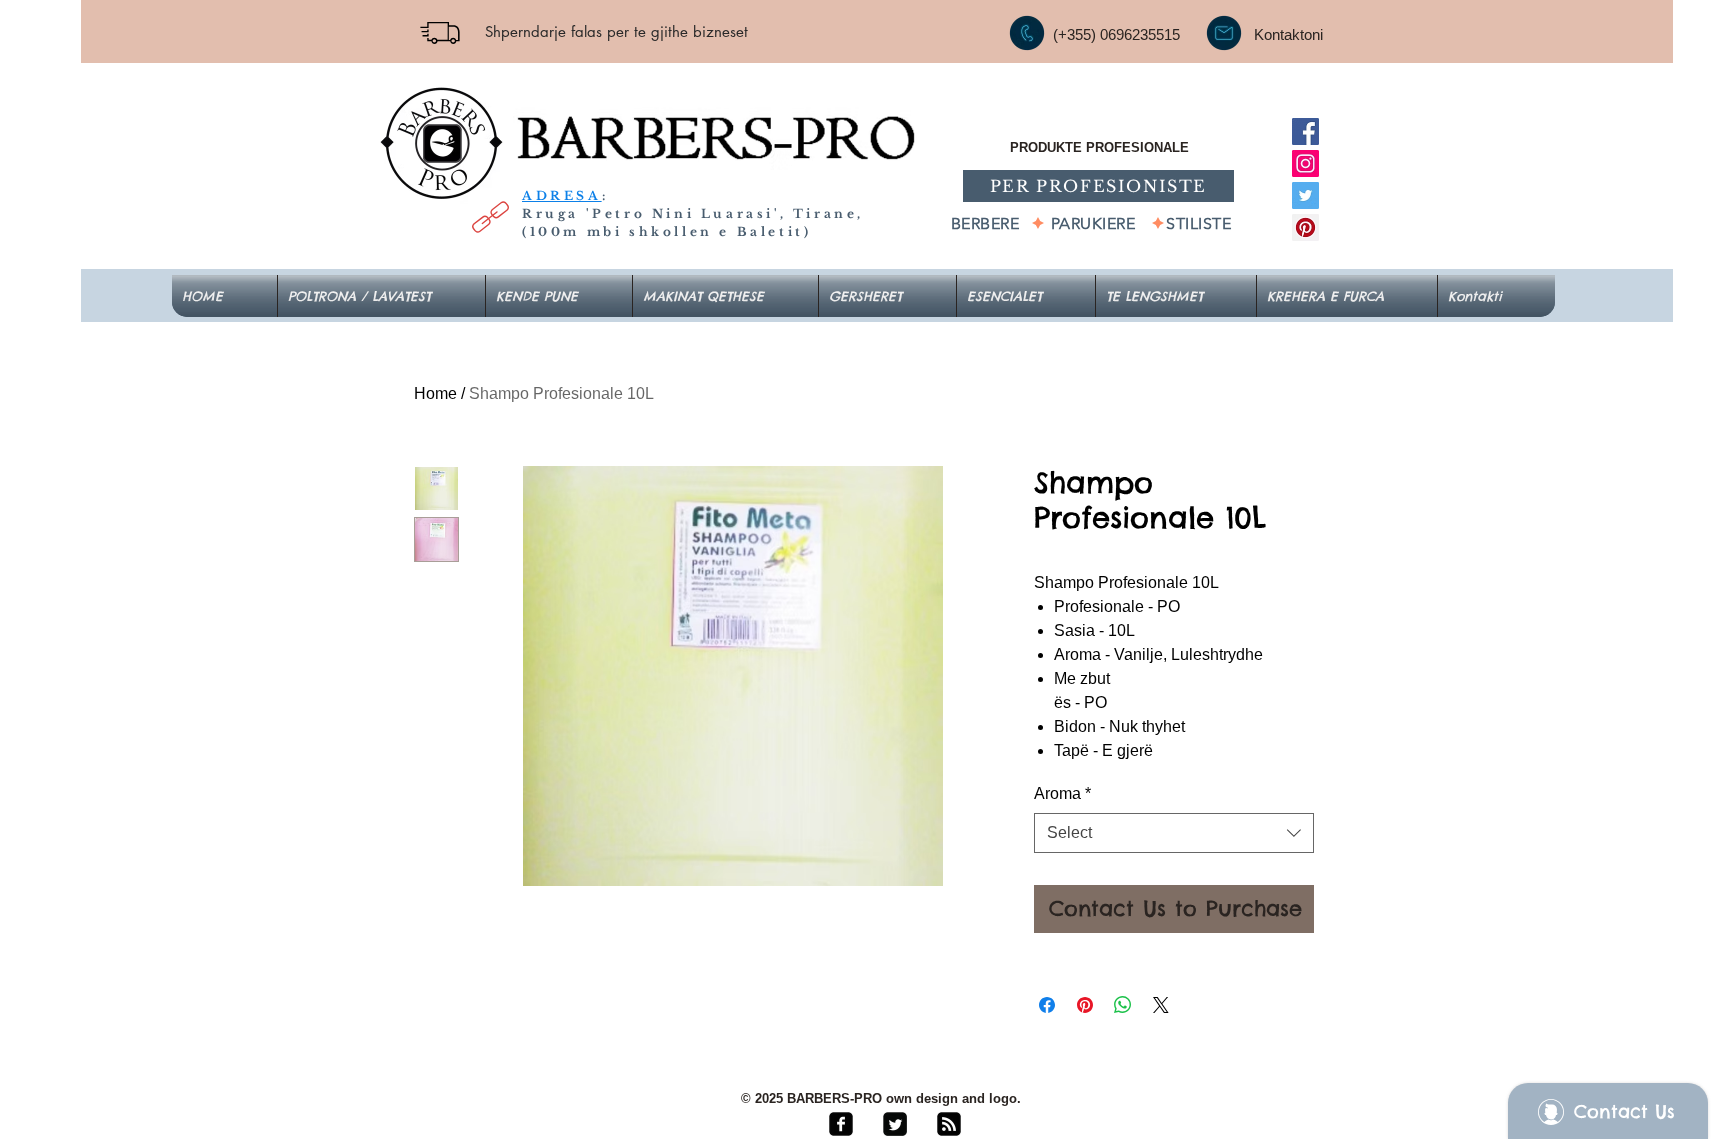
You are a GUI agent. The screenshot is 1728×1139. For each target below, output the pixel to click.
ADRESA (562, 195)
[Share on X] (1161, 1005)
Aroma (1062, 793)
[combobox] (1174, 833)
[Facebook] (1305, 131)
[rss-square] (949, 1124)
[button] (1026, 296)
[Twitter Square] (895, 1124)
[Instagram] (1305, 163)
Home (435, 393)
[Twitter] (1305, 195)
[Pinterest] (1305, 227)
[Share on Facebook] (1047, 1005)
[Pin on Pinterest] (1085, 1005)
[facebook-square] (841, 1124)
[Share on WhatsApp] (1123, 1005)
